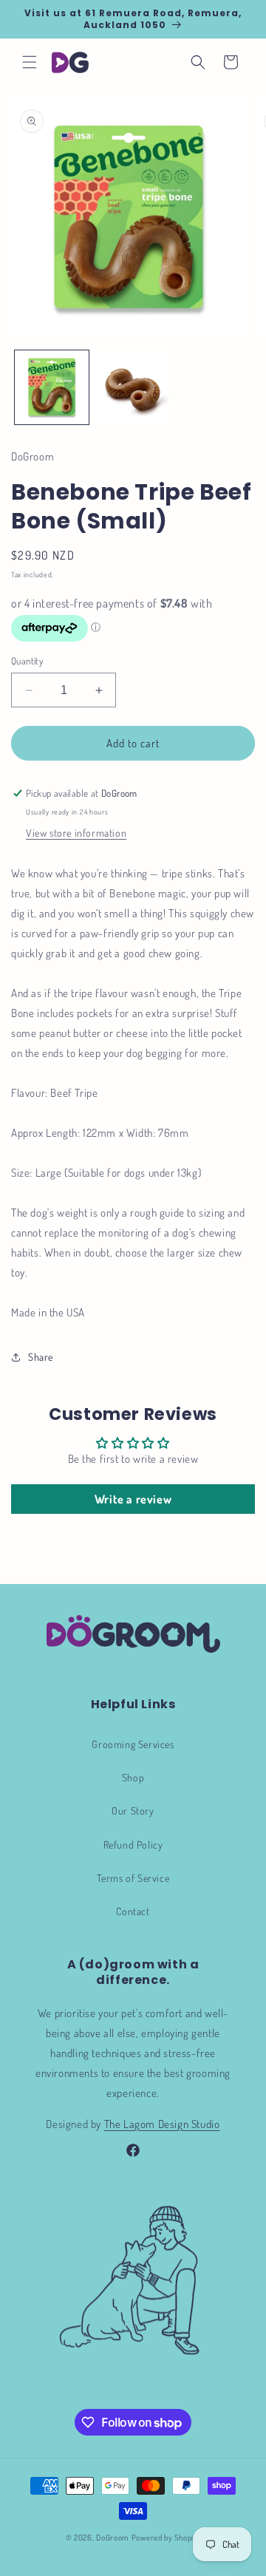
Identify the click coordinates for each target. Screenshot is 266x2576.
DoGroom (113, 2538)
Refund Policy (133, 1845)
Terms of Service (133, 1878)
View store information (76, 833)
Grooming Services (133, 1744)
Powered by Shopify (166, 2538)
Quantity (27, 661)
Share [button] (41, 1357)
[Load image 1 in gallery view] (52, 387)
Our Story (133, 1811)
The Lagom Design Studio (162, 2124)
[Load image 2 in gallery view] (133, 387)
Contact (133, 1911)
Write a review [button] (133, 1499)
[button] (30, 62)
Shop (133, 1777)
